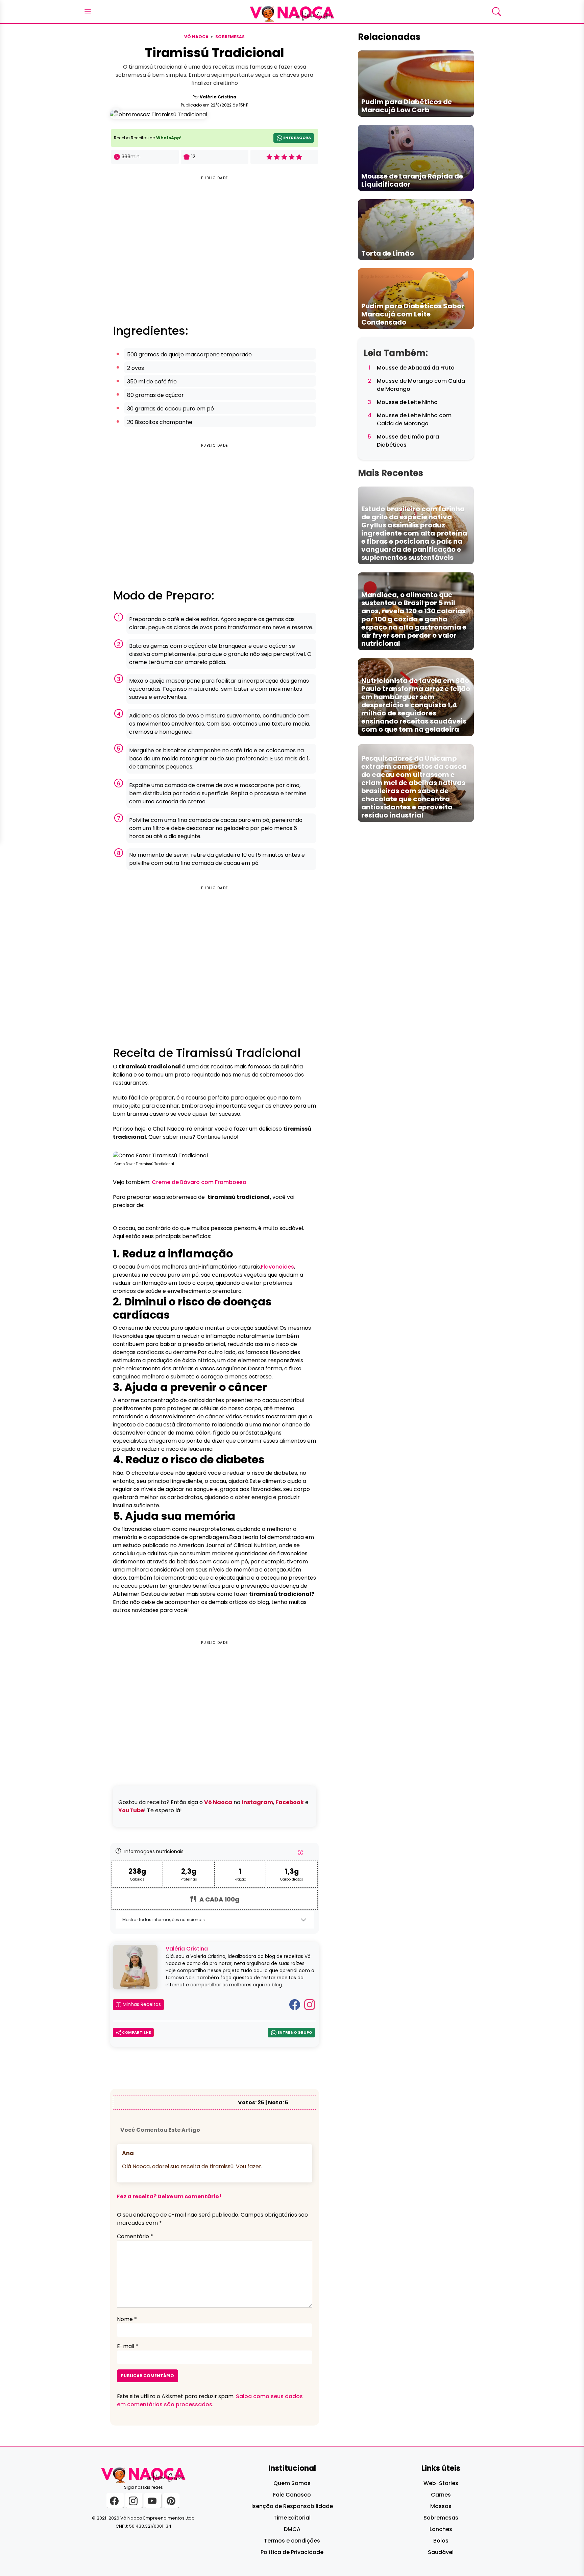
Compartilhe (136, 2032)
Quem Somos (292, 2483)
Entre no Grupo (294, 2032)
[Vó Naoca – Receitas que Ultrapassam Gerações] (292, 11)
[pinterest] (171, 2500)
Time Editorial (292, 2518)
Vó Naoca (196, 37)
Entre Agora (297, 138)
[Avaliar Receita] (284, 157)
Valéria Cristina (218, 97)
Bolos (441, 2541)
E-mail (128, 2346)
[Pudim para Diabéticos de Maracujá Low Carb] (416, 83)
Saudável (441, 2552)
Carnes (441, 2495)
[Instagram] (310, 2004)
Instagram (257, 1802)
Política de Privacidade (292, 2552)
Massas (441, 2506)
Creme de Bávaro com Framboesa (199, 1182)
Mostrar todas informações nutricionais (164, 1920)
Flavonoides (277, 1267)
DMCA (292, 2529)
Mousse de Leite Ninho (407, 402)
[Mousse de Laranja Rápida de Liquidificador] (416, 157)
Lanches (441, 2529)
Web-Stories (441, 2483)
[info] (300, 1854)
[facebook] (115, 2500)
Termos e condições (292, 2541)
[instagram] (134, 2500)
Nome (127, 2319)
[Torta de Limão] (416, 229)
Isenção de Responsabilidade (292, 2506)
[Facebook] (295, 2004)
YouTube (131, 1810)
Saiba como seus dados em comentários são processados (210, 2400)
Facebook (290, 1802)
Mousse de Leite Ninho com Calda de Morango (414, 419)
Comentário (135, 2236)
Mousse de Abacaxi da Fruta (416, 368)
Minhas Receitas (141, 2004)
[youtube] (153, 2500)
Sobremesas (230, 37)
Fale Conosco (292, 2495)
